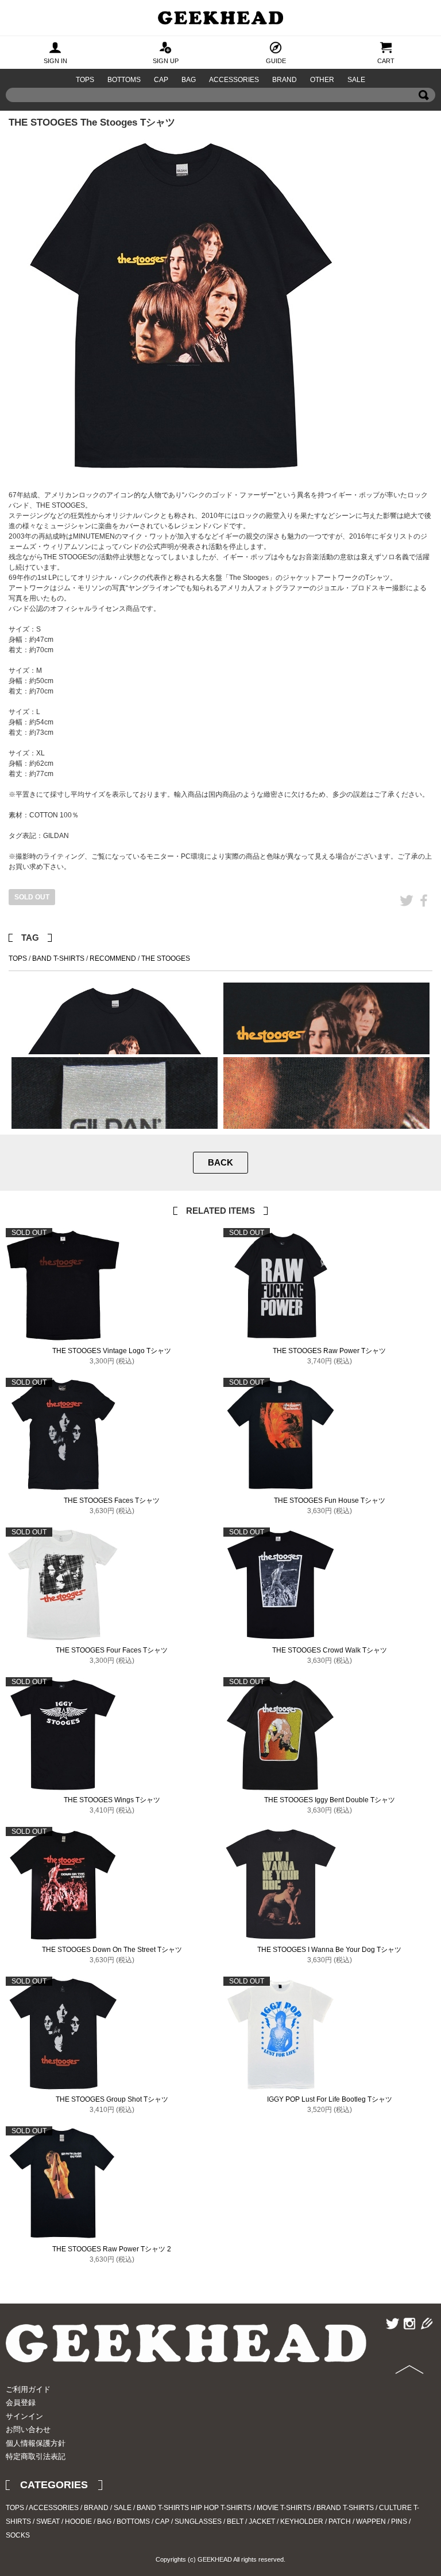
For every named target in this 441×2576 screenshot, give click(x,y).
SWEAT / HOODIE (64, 2522)
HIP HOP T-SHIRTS (221, 2508)
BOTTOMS (124, 80)
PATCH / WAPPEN (357, 2522)
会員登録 (21, 2402)
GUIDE (276, 61)
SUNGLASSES (198, 2522)
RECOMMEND (113, 958)
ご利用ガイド (28, 2389)
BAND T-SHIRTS (58, 958)
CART (386, 61)
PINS (399, 2522)
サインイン (24, 2416)
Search (424, 112)
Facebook (424, 917)
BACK (220, 1162)
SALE (356, 80)
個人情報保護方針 (36, 2443)
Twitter (407, 917)
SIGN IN (55, 61)
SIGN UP (166, 61)
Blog (425, 2340)
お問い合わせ (28, 2429)
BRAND (285, 80)
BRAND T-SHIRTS (345, 2508)
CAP (161, 80)
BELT (235, 2522)
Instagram (409, 2340)
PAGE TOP (406, 2398)
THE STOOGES (166, 958)
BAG (189, 80)
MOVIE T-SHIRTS (284, 2508)
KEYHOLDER (302, 2522)
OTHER (322, 80)
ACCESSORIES (234, 80)
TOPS (85, 80)
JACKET (262, 2522)
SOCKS (18, 2535)
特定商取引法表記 (36, 2456)
